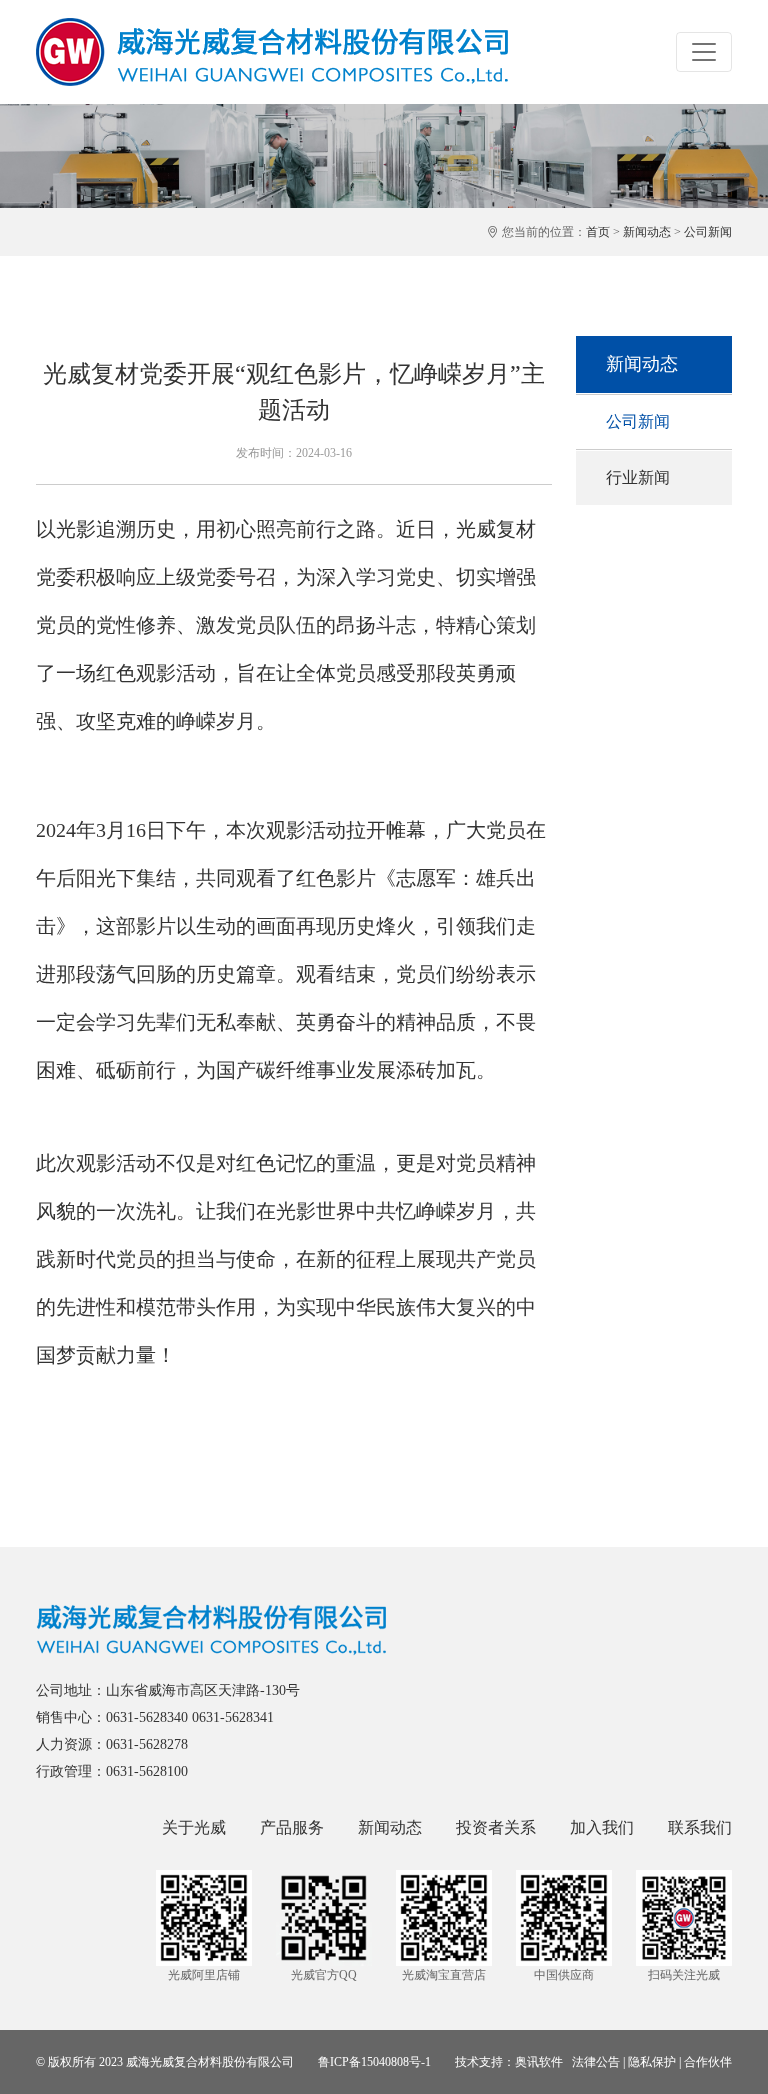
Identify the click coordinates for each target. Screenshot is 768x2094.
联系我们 (700, 1827)
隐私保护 (652, 2062)
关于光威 (194, 1827)
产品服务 (292, 1827)
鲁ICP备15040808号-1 (374, 2062)
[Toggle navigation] (704, 52)
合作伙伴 (708, 2062)
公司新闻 (708, 232)
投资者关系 (496, 1827)
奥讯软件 (539, 2062)
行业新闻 (638, 477)
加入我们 (602, 1827)
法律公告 (596, 2062)
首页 (598, 232)
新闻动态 (647, 232)
